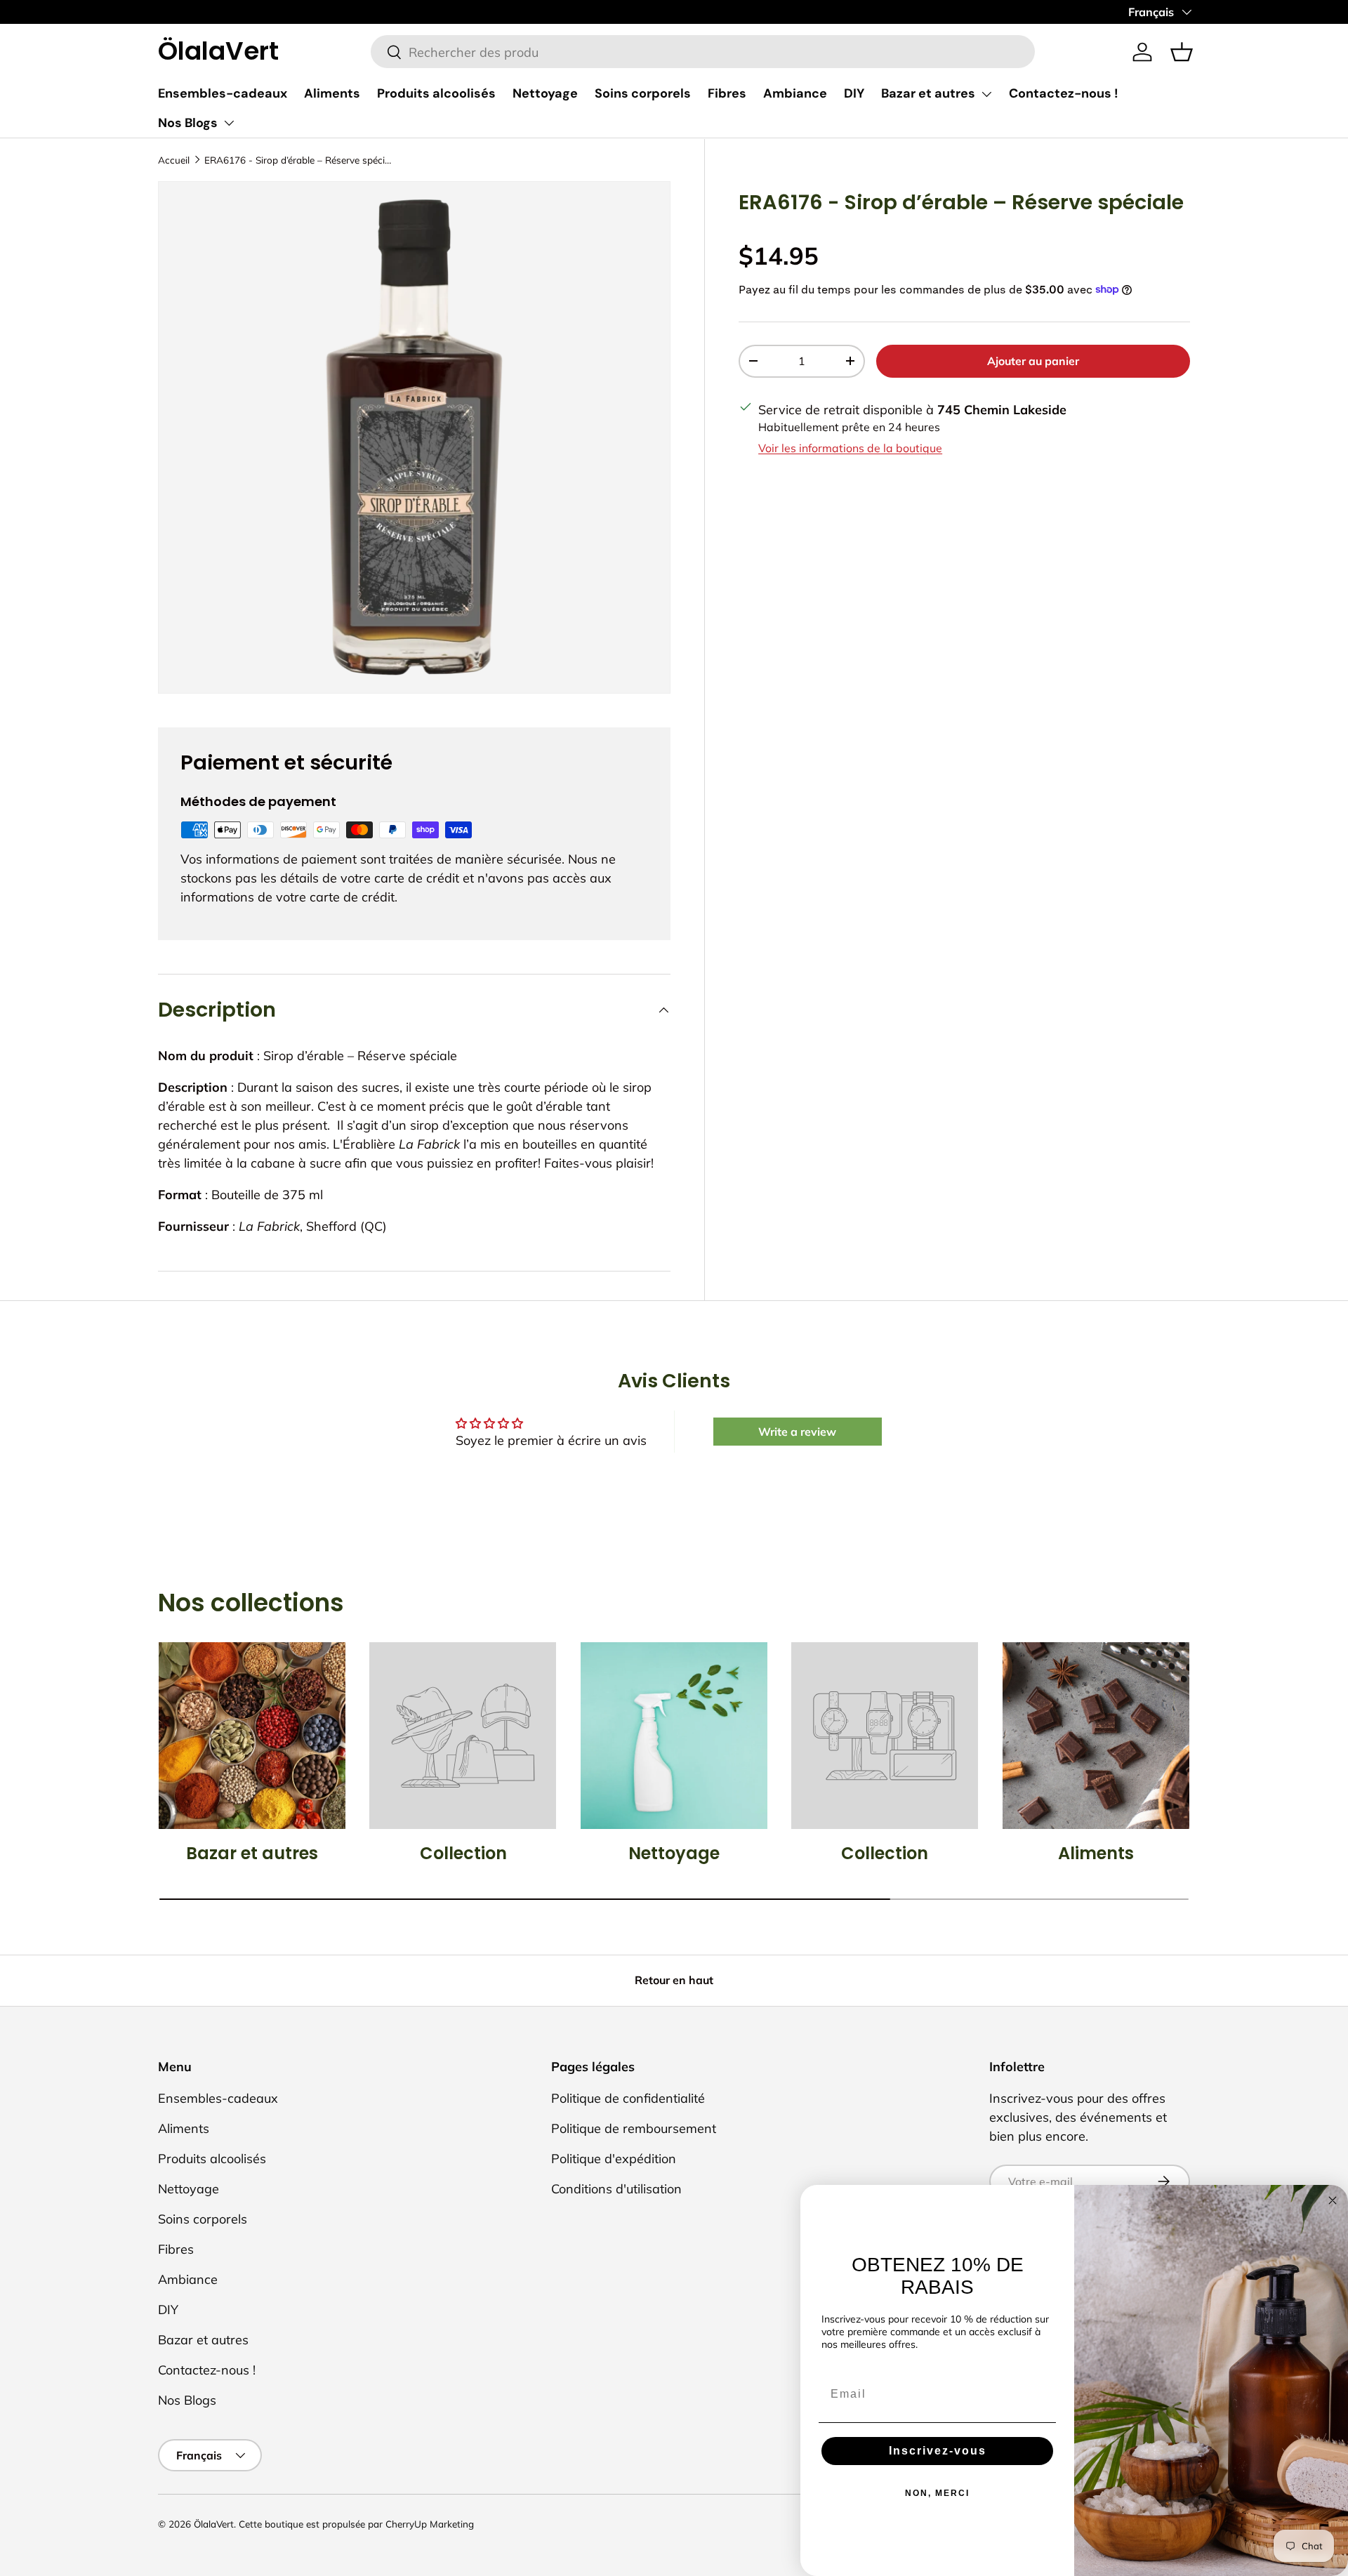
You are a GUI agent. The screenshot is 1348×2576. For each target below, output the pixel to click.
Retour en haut (674, 1980)
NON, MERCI (937, 2493)
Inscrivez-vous (938, 2451)
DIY (854, 93)
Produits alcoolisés (436, 93)
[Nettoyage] (674, 1736)
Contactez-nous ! (1064, 93)
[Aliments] (1096, 1736)
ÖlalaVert (214, 2524)
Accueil (174, 160)
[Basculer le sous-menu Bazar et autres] (986, 94)
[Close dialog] (1333, 2200)
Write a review (797, 1432)
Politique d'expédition (614, 2159)
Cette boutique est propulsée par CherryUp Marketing (356, 2524)
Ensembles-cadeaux (223, 93)
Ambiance (795, 93)
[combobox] (703, 52)
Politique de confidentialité (628, 2098)
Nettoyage (545, 93)
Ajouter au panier (1033, 360)
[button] (1182, 52)
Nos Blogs (188, 123)
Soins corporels (643, 93)
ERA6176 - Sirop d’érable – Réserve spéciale (299, 160)
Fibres (727, 93)
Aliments (332, 93)
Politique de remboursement (634, 2128)
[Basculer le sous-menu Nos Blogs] (229, 123)
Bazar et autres (928, 93)
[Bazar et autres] (252, 1736)
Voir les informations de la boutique (850, 448)
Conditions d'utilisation (616, 2189)
